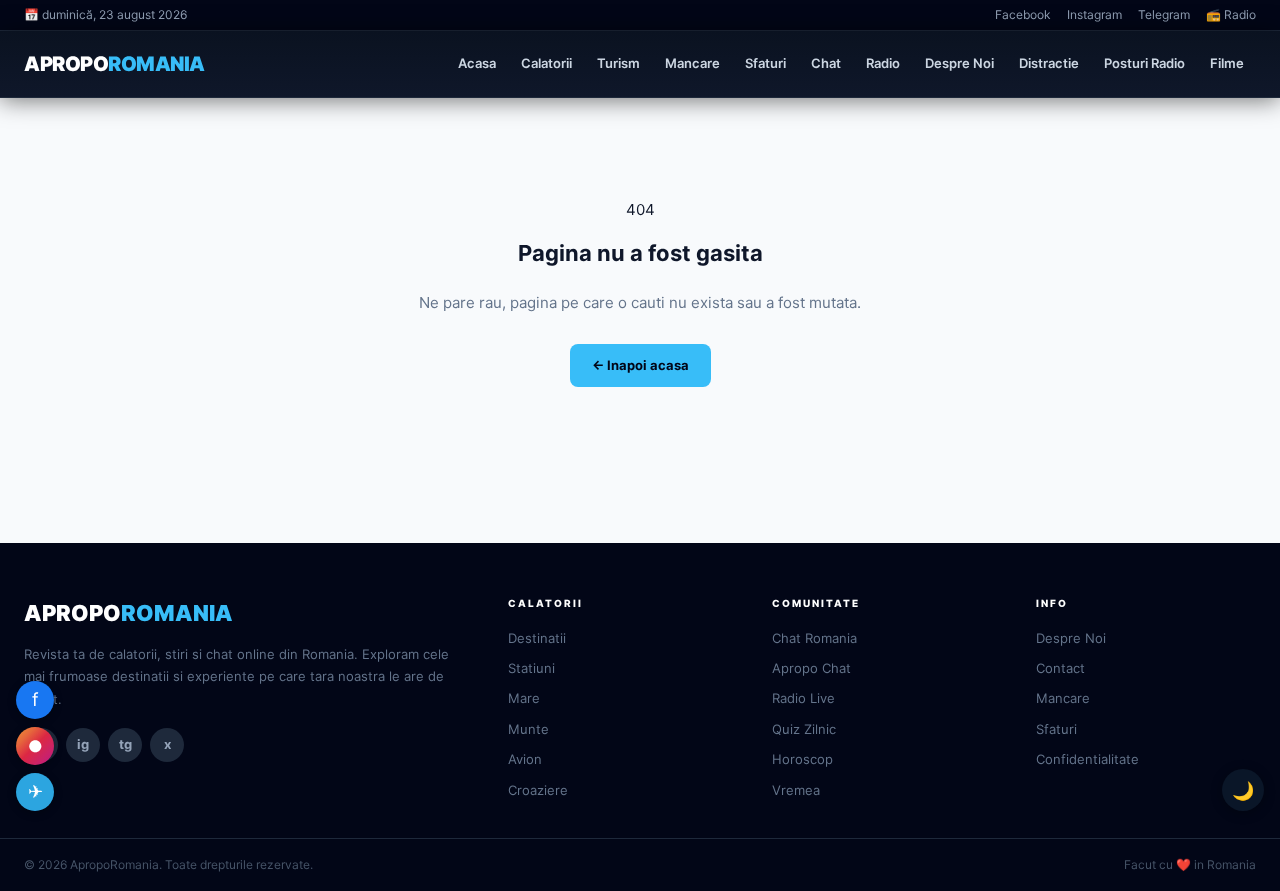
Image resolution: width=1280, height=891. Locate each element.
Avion (525, 759)
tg (125, 744)
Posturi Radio (1144, 63)
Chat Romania (814, 638)
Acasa (477, 63)
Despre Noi (959, 63)
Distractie (1049, 63)
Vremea (796, 790)
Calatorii (546, 63)
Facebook (1023, 14)
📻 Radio (1231, 14)
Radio (883, 63)
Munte (528, 729)
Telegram (1164, 14)
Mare (524, 698)
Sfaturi (765, 63)
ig (83, 744)
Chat (826, 63)
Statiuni (531, 668)
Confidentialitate (1087, 759)
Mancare (692, 63)
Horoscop (802, 759)
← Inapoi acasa (640, 365)
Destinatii (537, 638)
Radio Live (803, 698)
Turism (618, 63)
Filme (1227, 63)
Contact (1060, 668)
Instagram (1094, 14)
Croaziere (538, 790)
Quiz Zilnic (804, 729)
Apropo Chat (811, 668)
